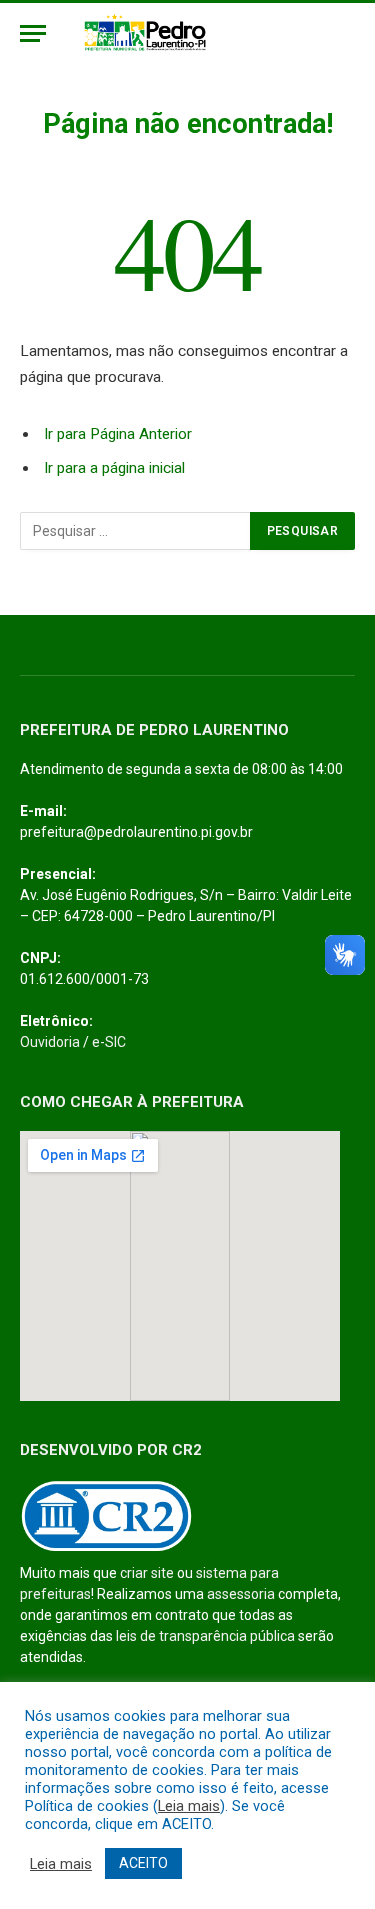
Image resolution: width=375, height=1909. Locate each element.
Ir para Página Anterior (118, 434)
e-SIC (109, 1042)
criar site (147, 1573)
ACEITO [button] (143, 1863)
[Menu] (33, 33)
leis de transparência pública (205, 1636)
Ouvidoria (50, 1042)
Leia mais (189, 1806)
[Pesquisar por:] (136, 531)
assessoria (241, 1594)
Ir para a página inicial (114, 468)
